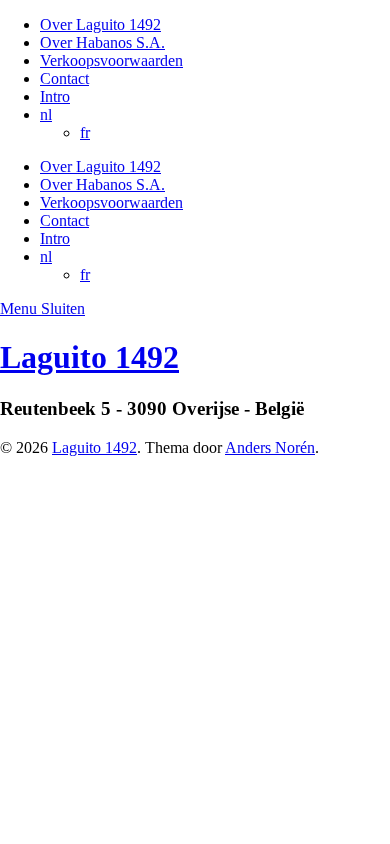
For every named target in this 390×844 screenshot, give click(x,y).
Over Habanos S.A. (102, 42)
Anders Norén (270, 447)
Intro (55, 96)
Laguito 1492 (89, 357)
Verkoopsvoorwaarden (111, 60)
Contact (64, 78)
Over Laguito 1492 (100, 24)
